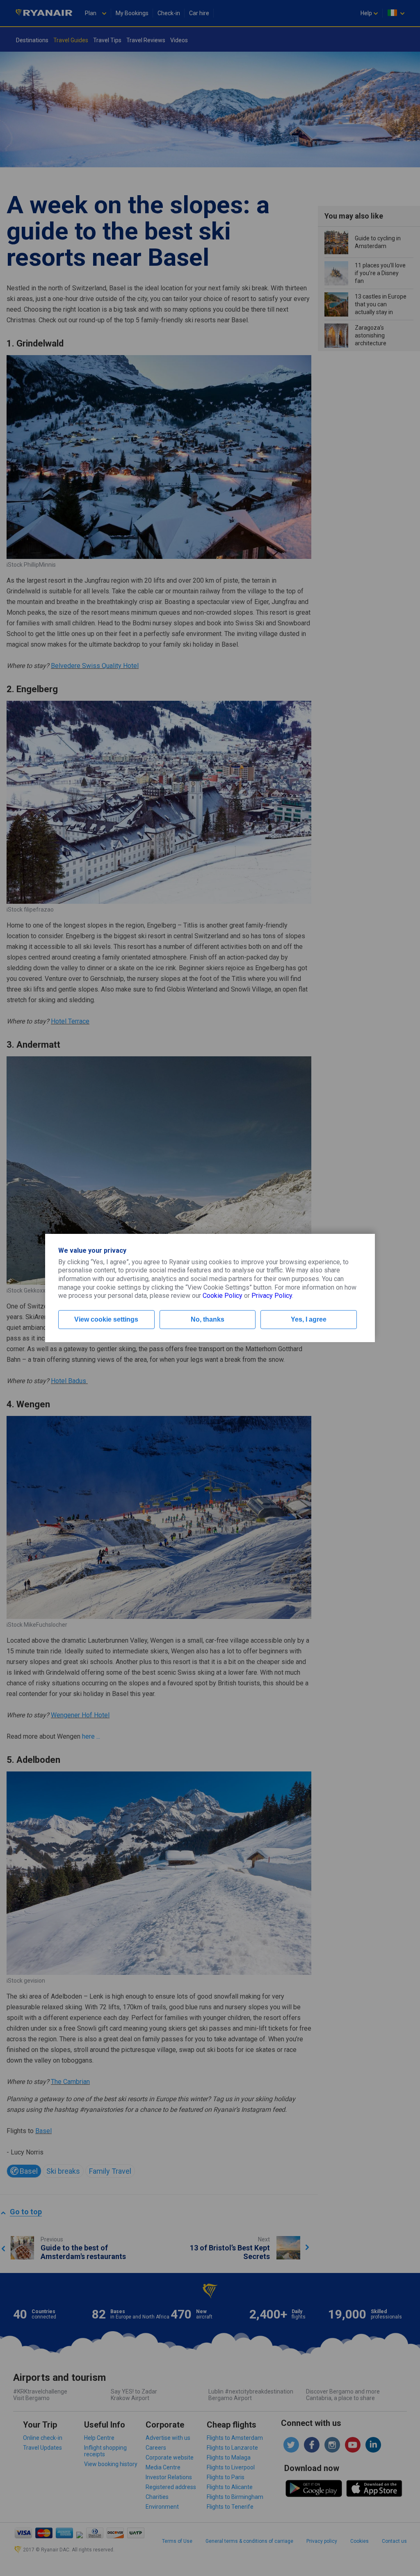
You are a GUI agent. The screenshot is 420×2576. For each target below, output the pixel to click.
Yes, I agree (309, 1319)
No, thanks (208, 1319)
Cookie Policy (223, 1296)
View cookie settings (106, 1319)
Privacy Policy (272, 1296)
